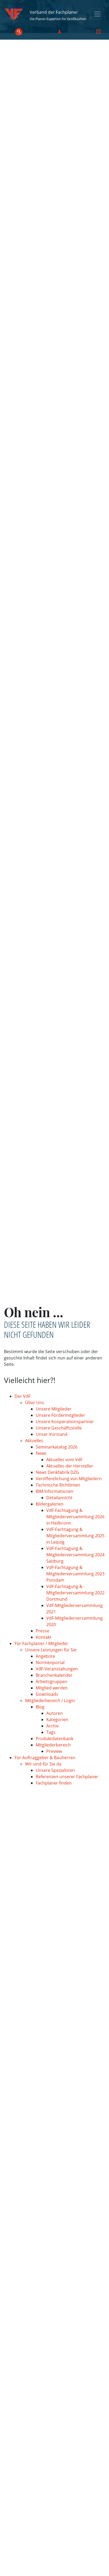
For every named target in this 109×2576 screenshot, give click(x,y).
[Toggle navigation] (97, 14)
